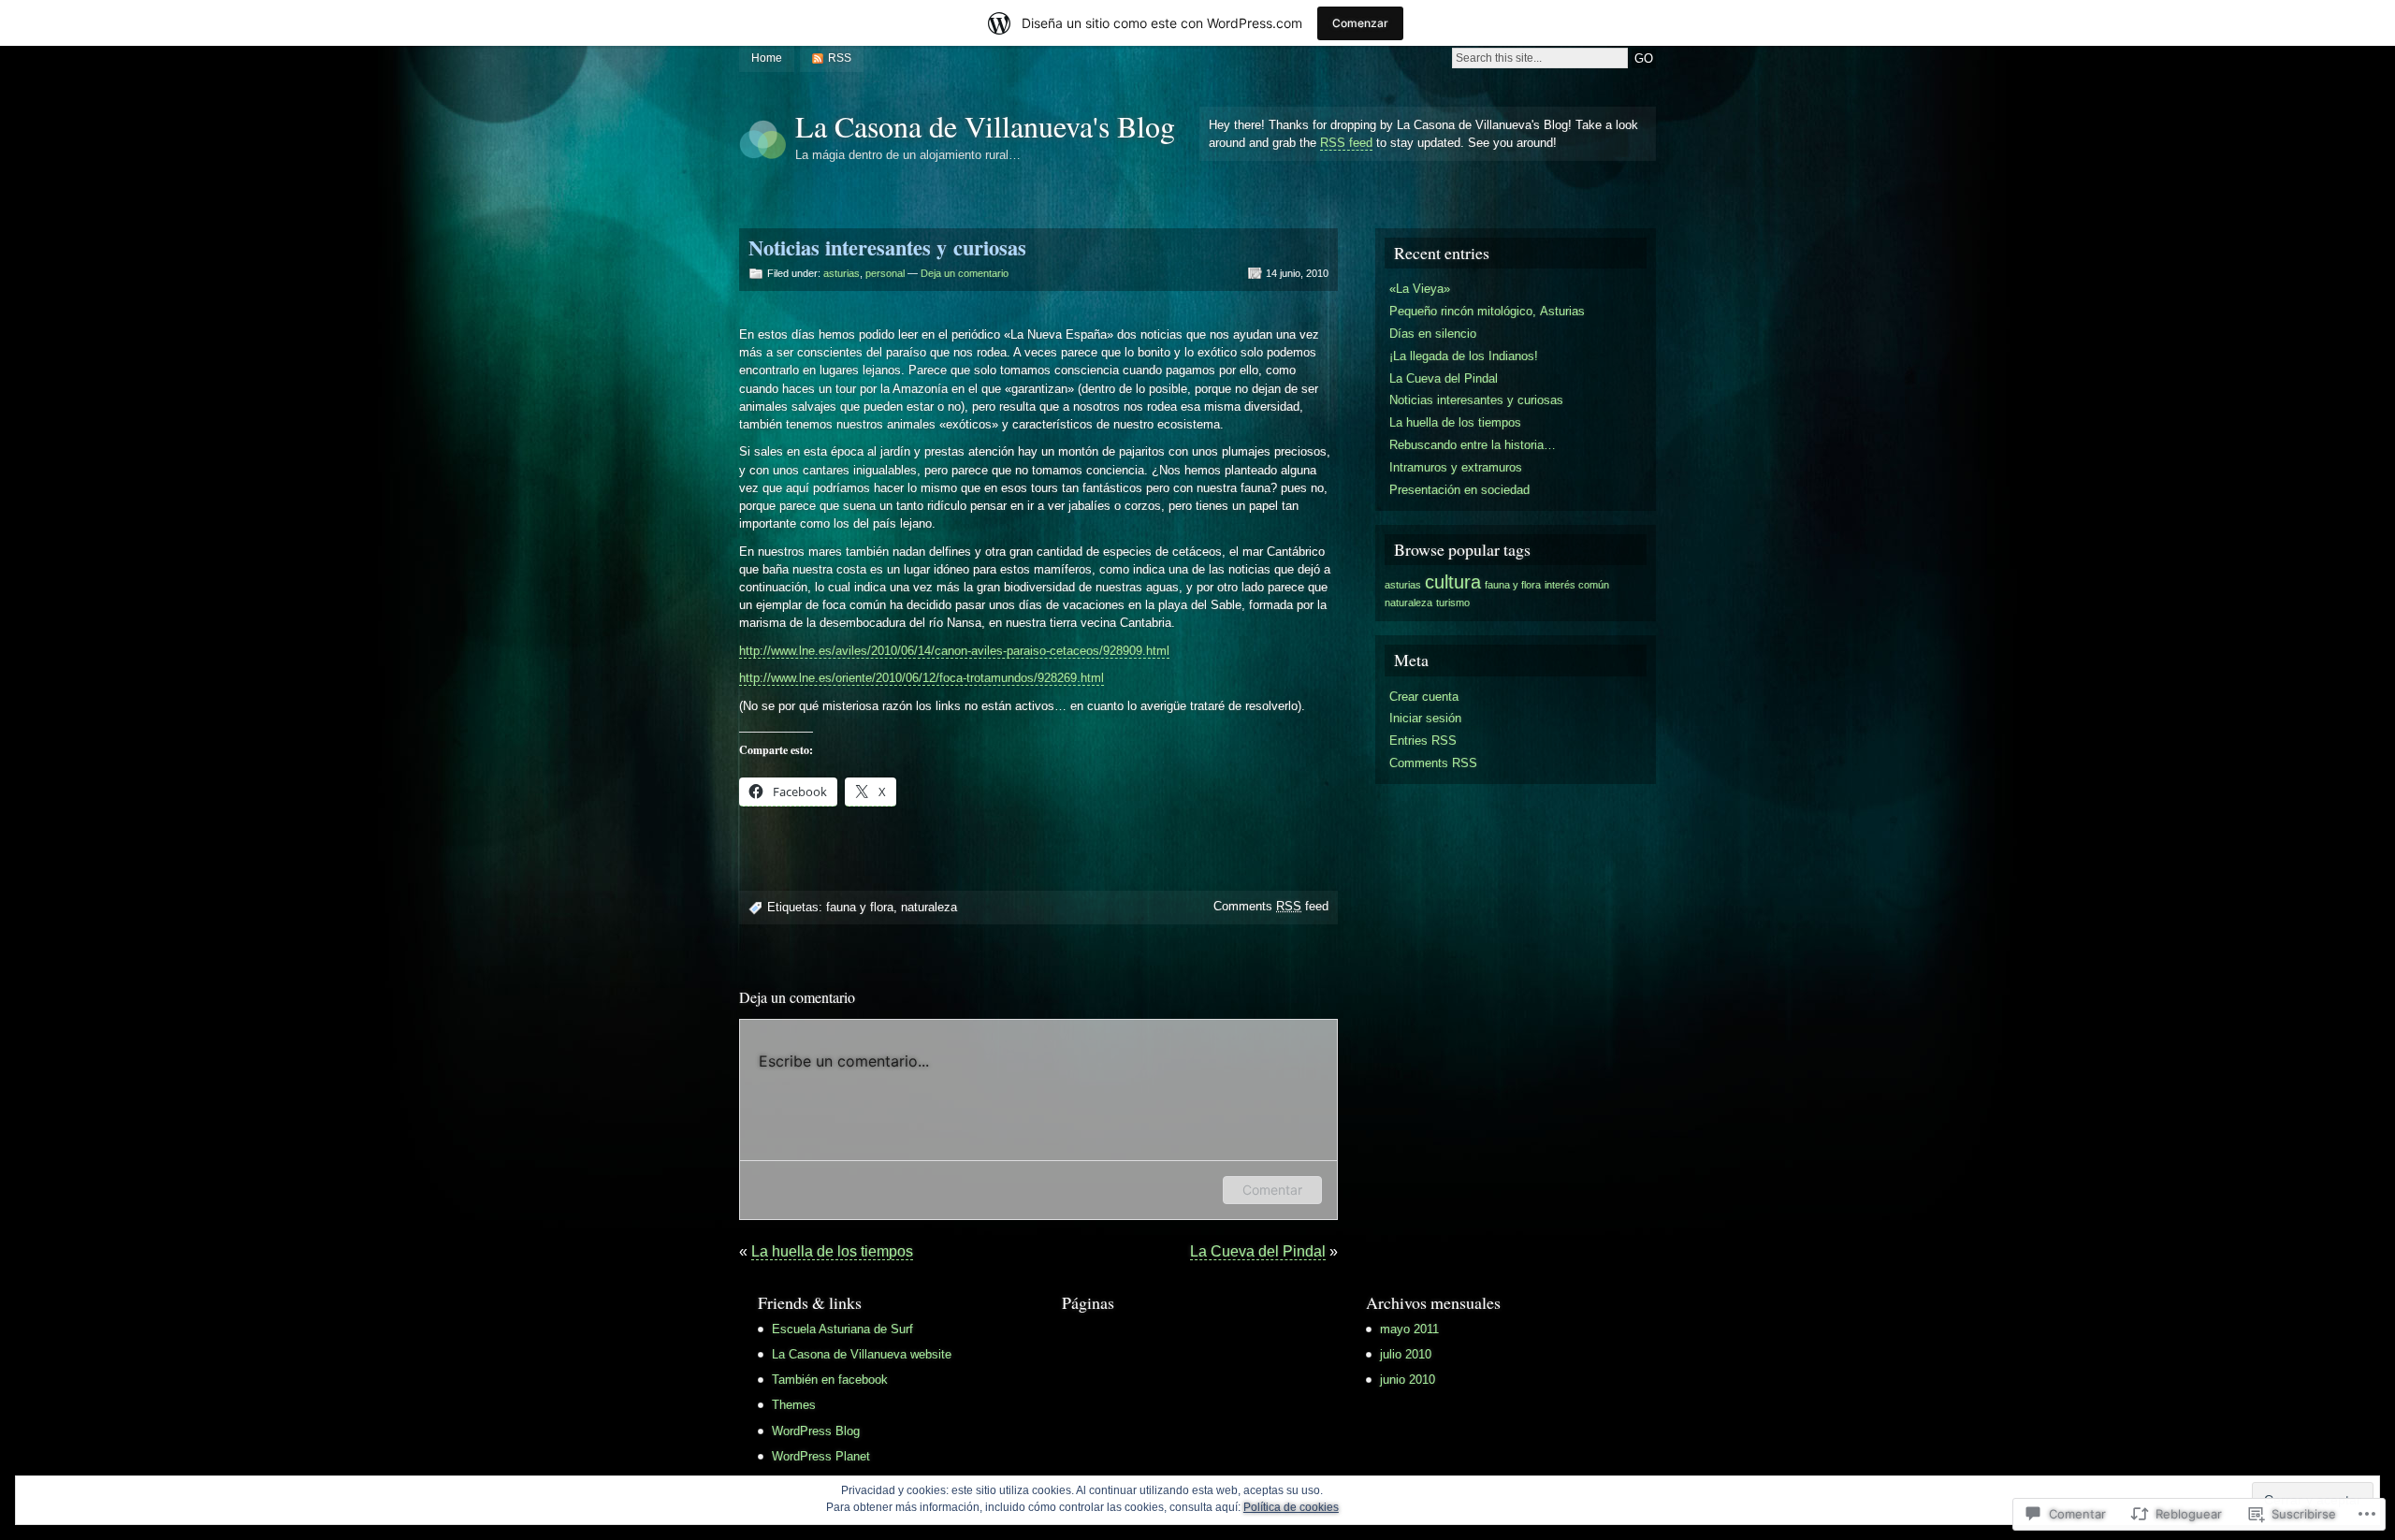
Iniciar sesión (1425, 718)
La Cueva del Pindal (1258, 1251)
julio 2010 (1406, 1354)
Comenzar (1360, 23)
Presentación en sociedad (1459, 490)
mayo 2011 (1409, 1329)
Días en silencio (1433, 334)
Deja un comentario (965, 273)
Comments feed (1271, 906)
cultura (1453, 582)
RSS (840, 58)
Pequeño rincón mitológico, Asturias (1487, 311)
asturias (842, 273)
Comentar (1272, 1190)
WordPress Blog (816, 1431)
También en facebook (830, 1380)
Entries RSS (1423, 741)
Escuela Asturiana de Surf (842, 1329)
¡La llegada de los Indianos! (1464, 356)
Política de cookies (1291, 1507)
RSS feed (1346, 143)
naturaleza (929, 907)
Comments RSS (1433, 763)
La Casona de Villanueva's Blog (985, 126)
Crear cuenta (1424, 697)
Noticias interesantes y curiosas (1476, 400)
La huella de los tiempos (832, 1251)
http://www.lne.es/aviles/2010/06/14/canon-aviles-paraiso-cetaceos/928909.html (954, 651)
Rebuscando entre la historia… (1473, 445)
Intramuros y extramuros (1456, 467)
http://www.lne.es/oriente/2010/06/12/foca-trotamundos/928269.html (922, 678)
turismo (1453, 603)
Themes (794, 1405)
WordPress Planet (821, 1456)
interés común (1577, 585)
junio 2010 (1408, 1380)
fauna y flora (860, 907)
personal (885, 273)
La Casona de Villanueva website (862, 1354)
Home (767, 58)
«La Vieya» (1420, 289)
